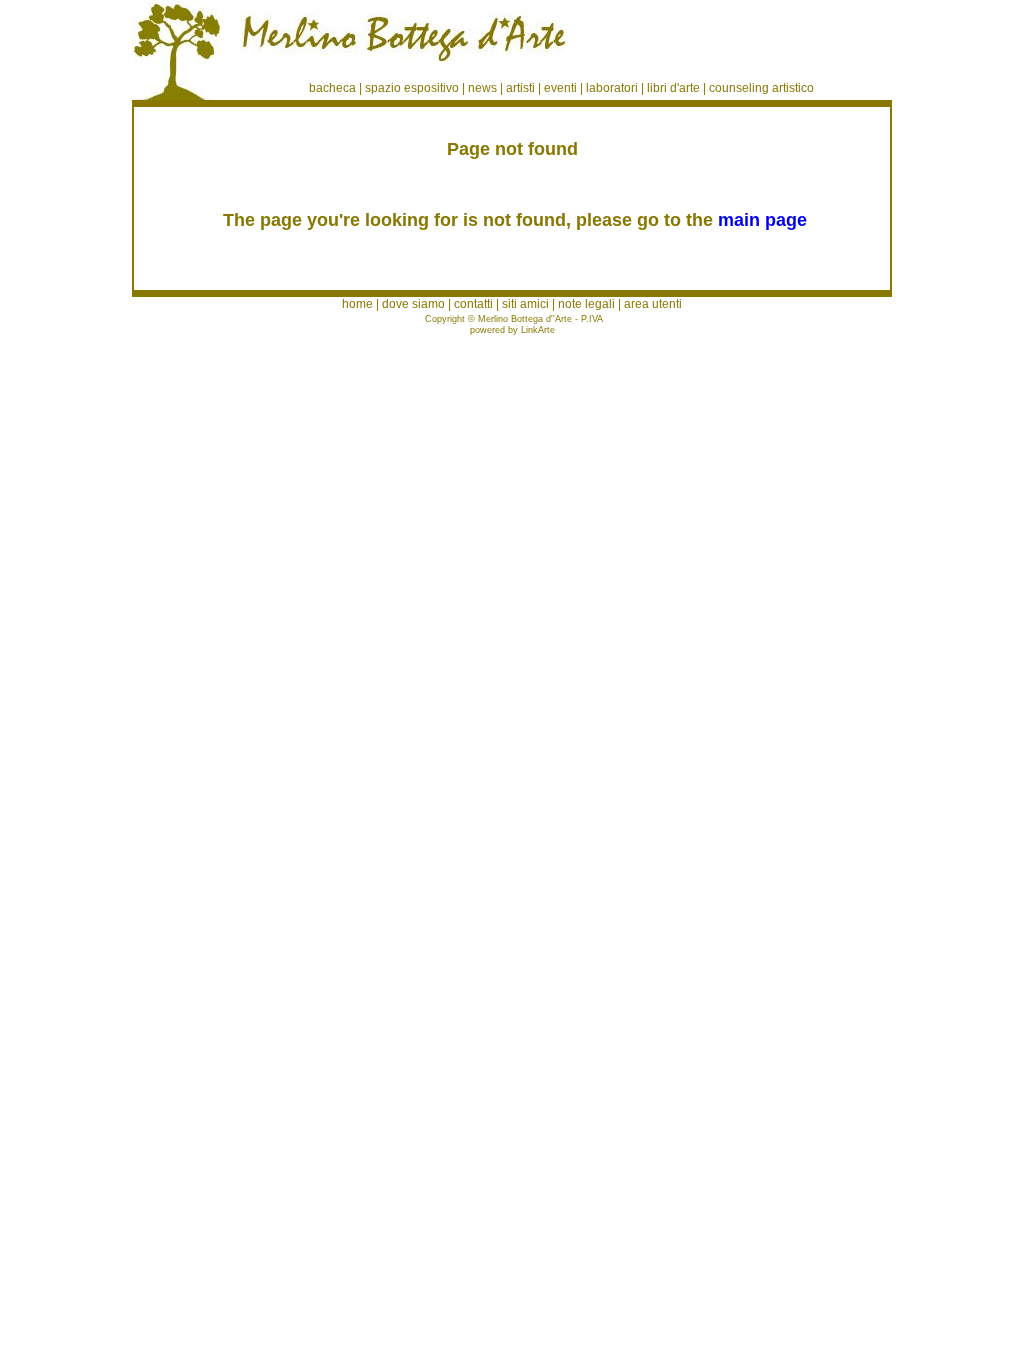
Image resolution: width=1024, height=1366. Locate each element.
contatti (473, 304)
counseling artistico (761, 88)
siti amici (525, 304)
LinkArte (538, 330)
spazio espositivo (412, 88)
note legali (586, 304)
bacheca (332, 88)
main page (762, 220)
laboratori (612, 88)
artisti (520, 88)
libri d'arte (673, 88)
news (482, 88)
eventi (560, 88)
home (357, 304)
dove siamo (413, 304)
